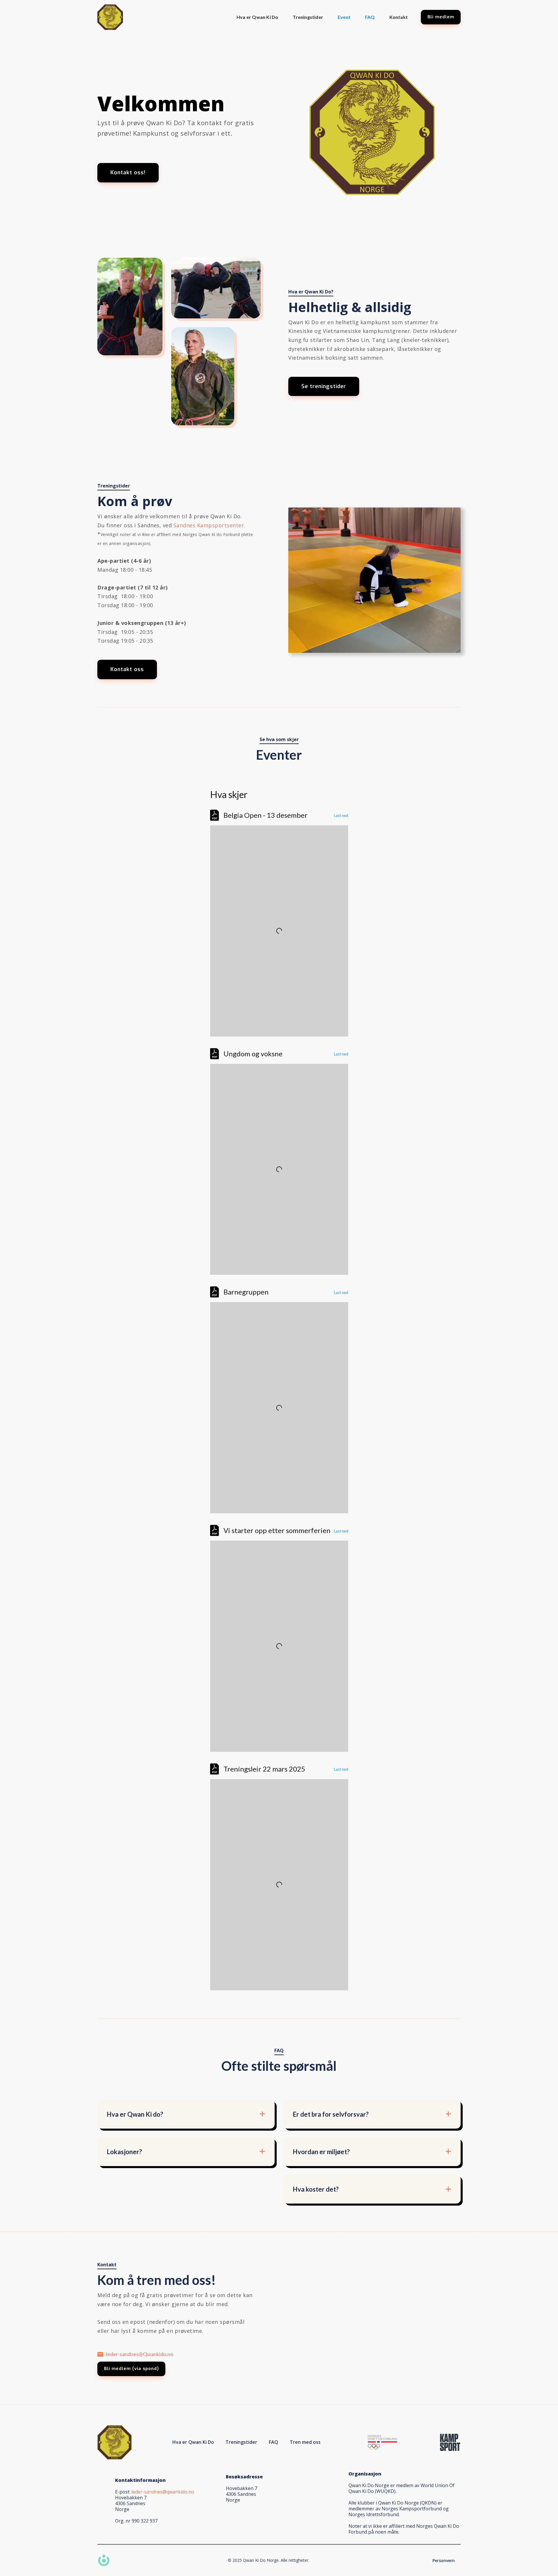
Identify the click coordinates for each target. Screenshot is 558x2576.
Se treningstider (324, 386)
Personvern (444, 2560)
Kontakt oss (127, 669)
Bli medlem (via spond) (132, 2369)
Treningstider (308, 17)
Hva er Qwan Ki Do (257, 17)
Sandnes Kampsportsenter (209, 525)
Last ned (341, 815)
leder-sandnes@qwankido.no (163, 2492)
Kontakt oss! (128, 173)
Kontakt (399, 17)
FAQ (370, 17)
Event (344, 17)
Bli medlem (441, 17)
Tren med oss (305, 2442)
